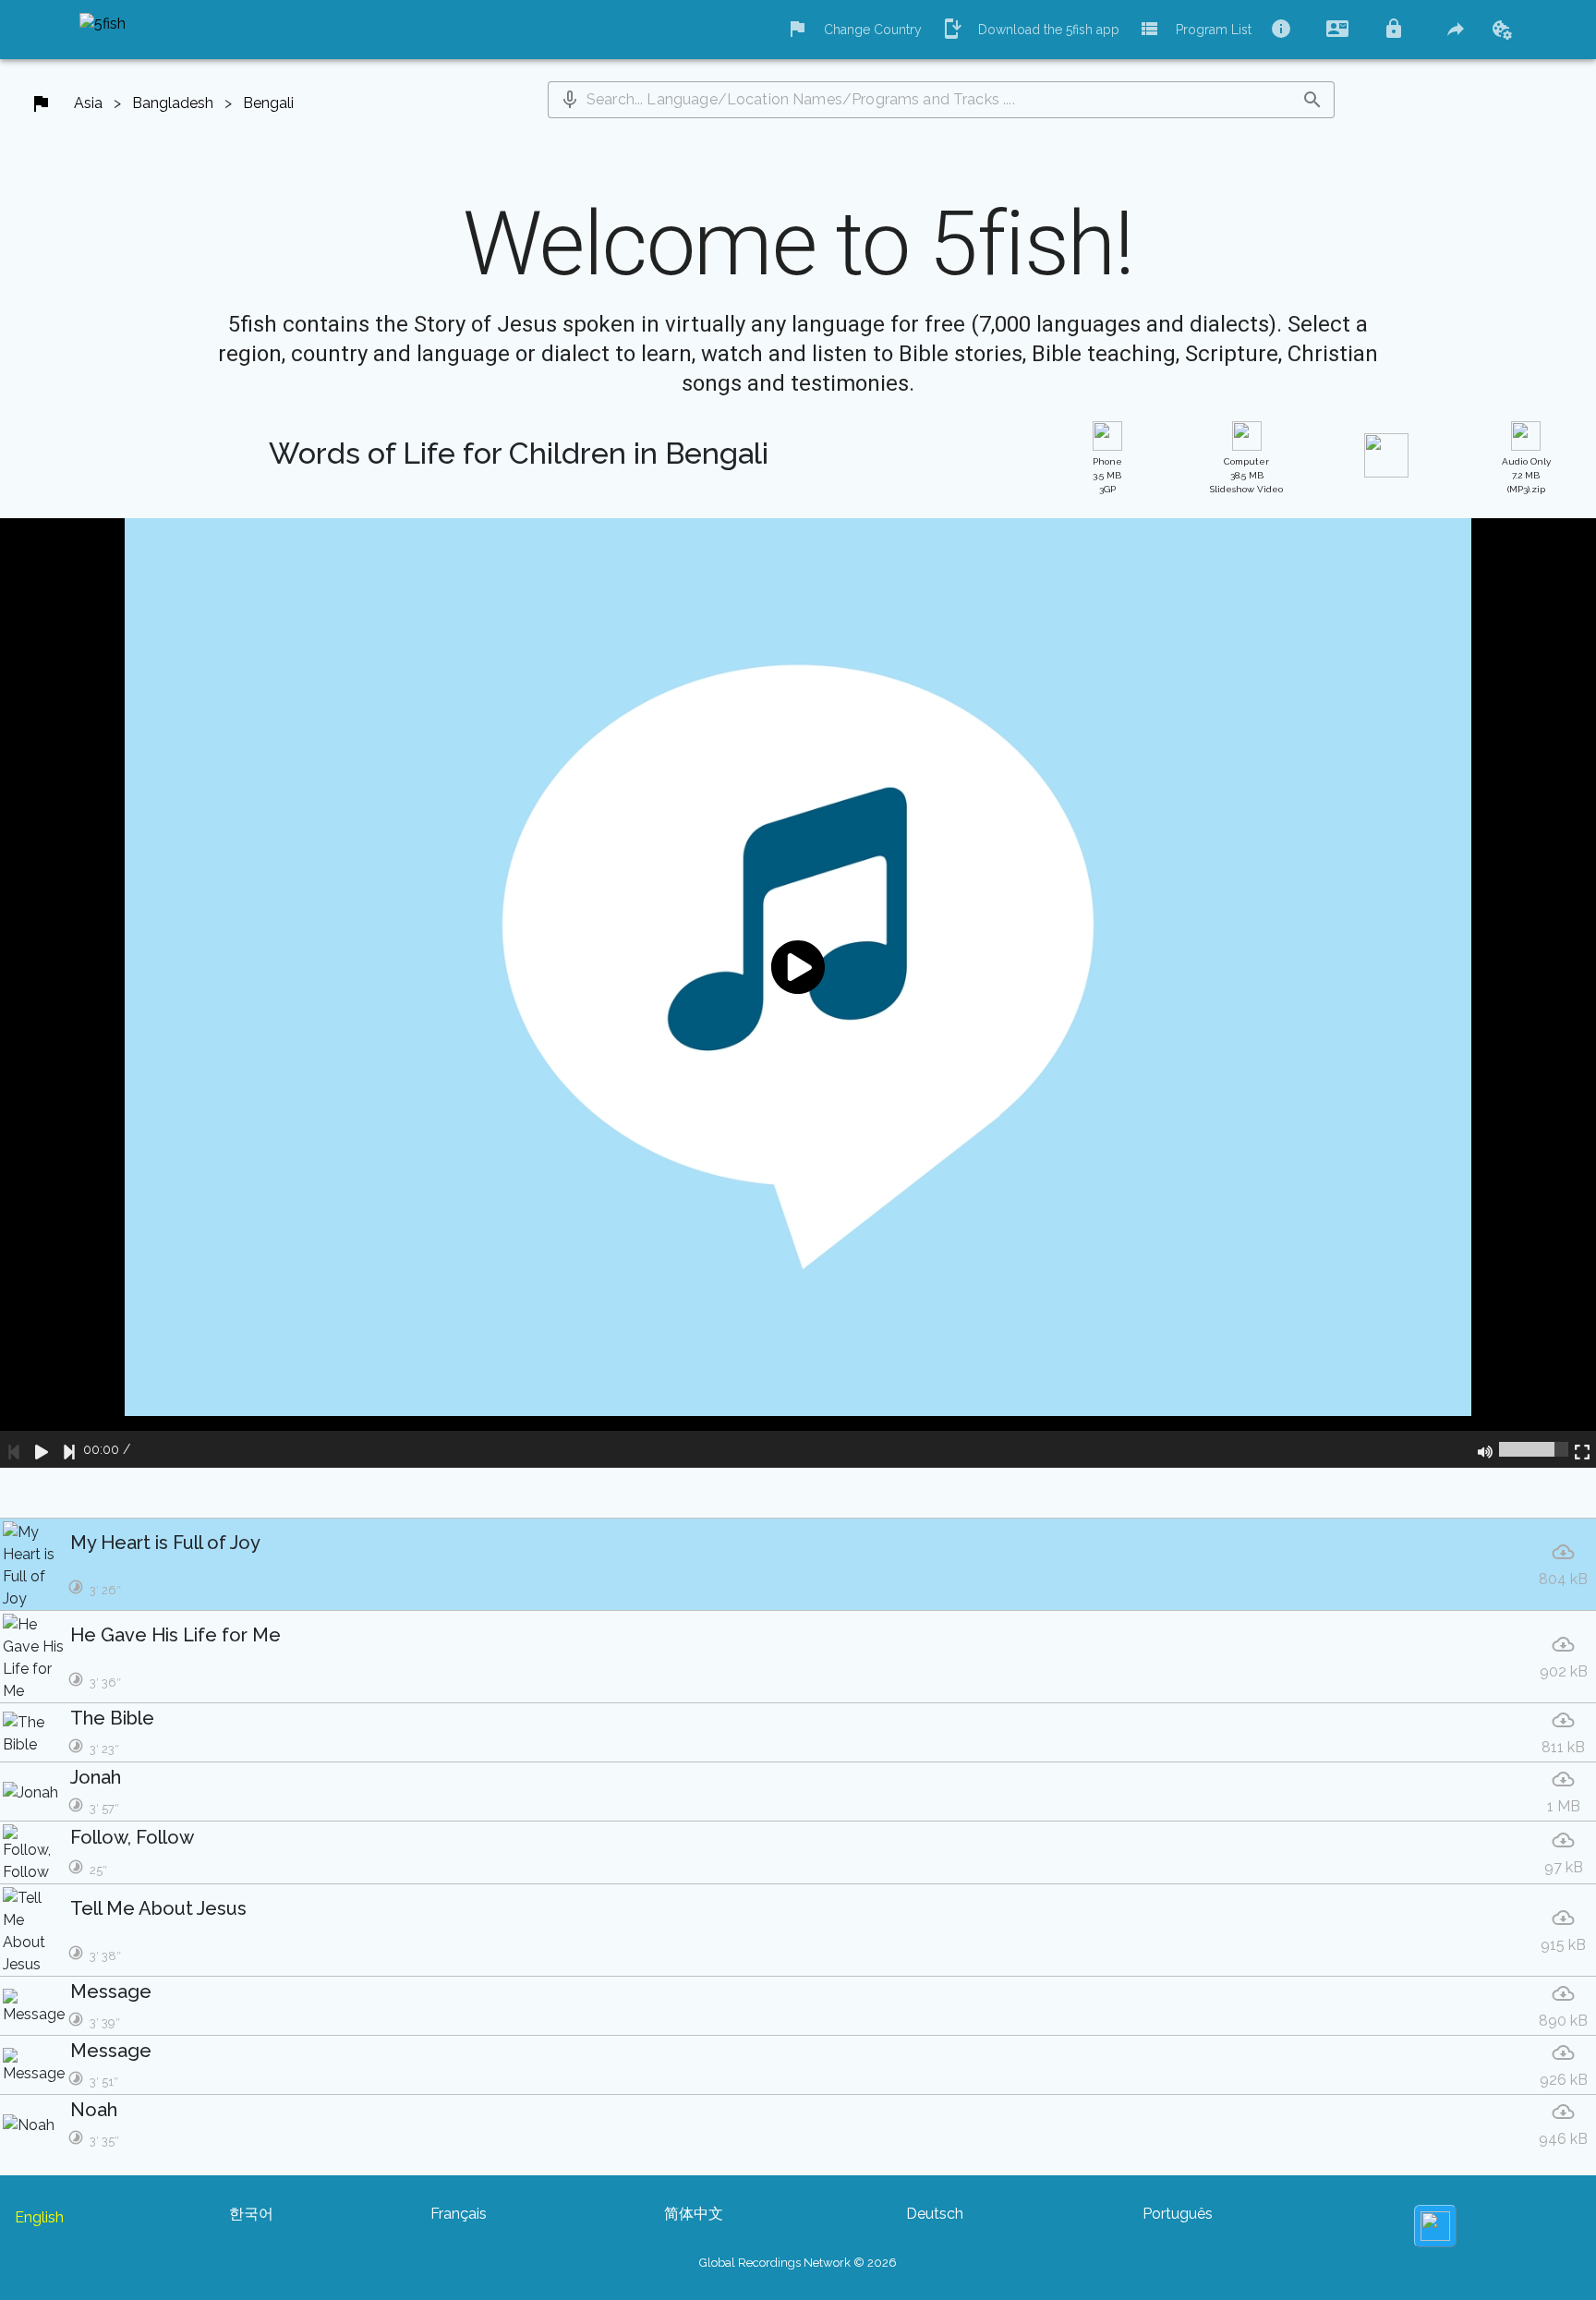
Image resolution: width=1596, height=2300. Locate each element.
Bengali (268, 103)
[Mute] (1485, 1449)
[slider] (1534, 1449)
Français (459, 2214)
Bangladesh (173, 103)
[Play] (42, 1449)
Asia (88, 103)
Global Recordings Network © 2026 (798, 2263)
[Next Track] (69, 1449)
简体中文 (694, 2214)
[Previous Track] (14, 1449)
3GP (1107, 475)
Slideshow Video (1246, 475)
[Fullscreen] (1582, 1449)
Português (1178, 2214)
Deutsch (935, 2214)
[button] (570, 100)
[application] (798, 993)
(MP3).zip (1526, 475)
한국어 (251, 2214)
